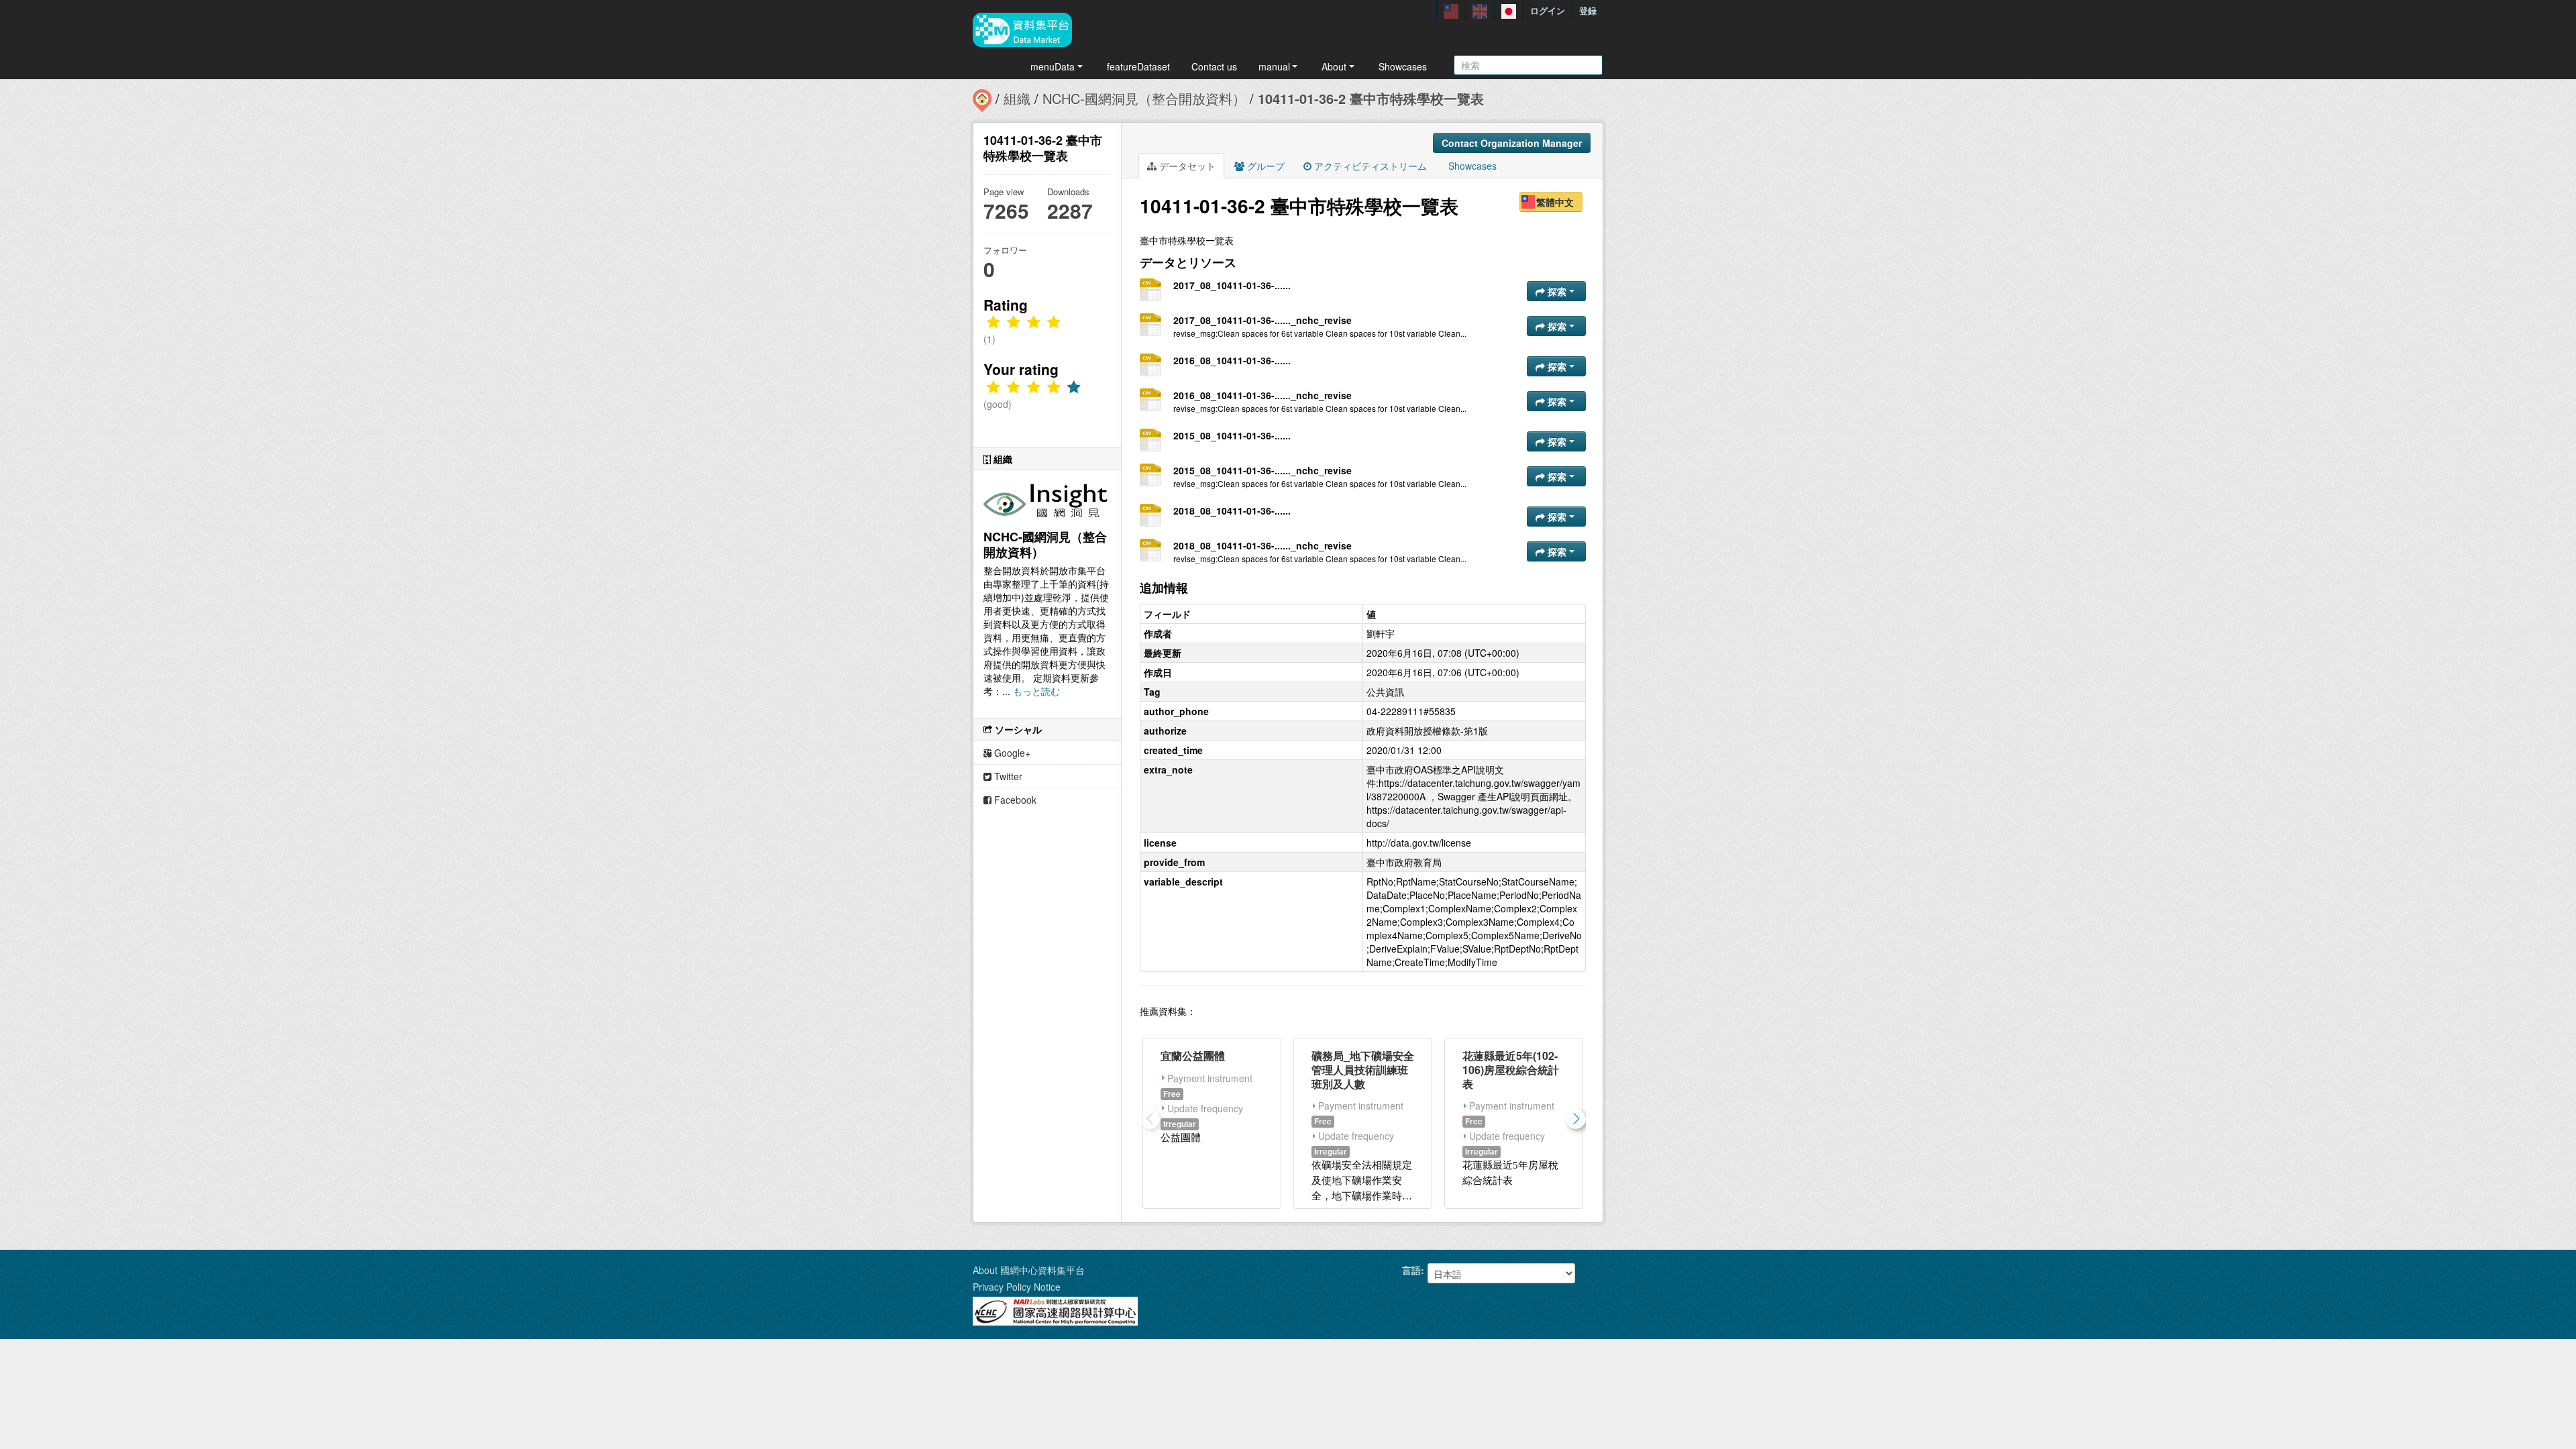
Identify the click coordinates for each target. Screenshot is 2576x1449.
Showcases (1403, 66)
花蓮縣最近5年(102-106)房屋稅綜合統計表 (1511, 1070)
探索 (1557, 291)
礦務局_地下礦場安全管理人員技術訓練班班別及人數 (1363, 1070)
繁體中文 (1555, 202)
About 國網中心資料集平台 (1029, 1270)
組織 (1017, 98)
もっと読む (1036, 691)
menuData (1053, 66)
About (1334, 66)
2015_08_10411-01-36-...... (1232, 435)
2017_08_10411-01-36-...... (1232, 285)
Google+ (1011, 753)
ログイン (1548, 10)
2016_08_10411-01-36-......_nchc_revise (1263, 395)
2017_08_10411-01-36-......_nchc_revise (1263, 320)
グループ (1265, 166)
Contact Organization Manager (1512, 143)
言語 (1411, 1270)
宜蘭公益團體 (1193, 1056)
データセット (1186, 166)
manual (1274, 66)
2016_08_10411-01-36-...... (1232, 360)
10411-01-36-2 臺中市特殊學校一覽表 (1371, 98)
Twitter (1007, 776)
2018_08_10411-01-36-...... (1232, 511)
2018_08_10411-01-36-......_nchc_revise (1263, 545)
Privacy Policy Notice (1017, 1287)
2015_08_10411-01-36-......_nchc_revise (1263, 470)
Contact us (1214, 66)
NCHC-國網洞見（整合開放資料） (1144, 98)
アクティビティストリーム (1369, 166)
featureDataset (1138, 66)
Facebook (1014, 800)
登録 (1588, 10)
